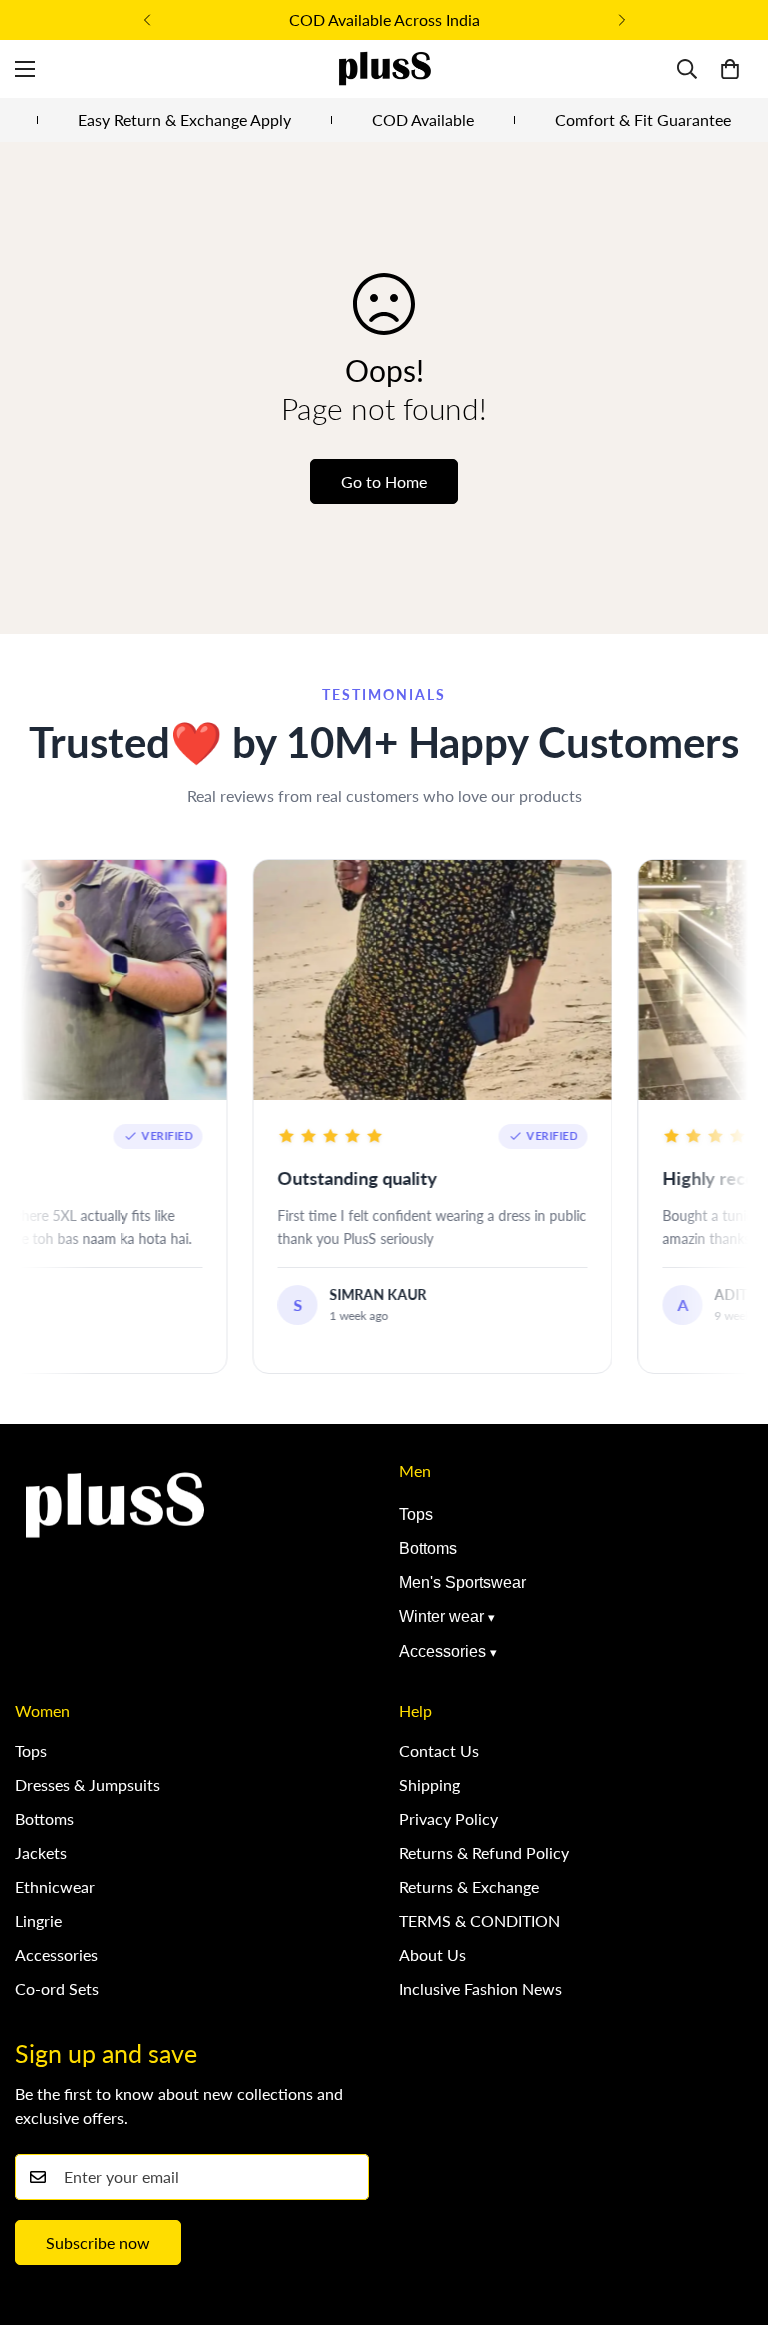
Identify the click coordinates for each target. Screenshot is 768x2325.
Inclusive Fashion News (480, 1988)
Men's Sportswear (462, 1582)
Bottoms (428, 1548)
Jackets (41, 1852)
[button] (730, 69)
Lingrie (38, 1920)
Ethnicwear (55, 1886)
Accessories (442, 1651)
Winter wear (441, 1616)
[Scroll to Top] (729, 2216)
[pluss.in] (384, 69)
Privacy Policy (448, 1818)
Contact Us (439, 1750)
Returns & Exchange (469, 1886)
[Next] (621, 20)
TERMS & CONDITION (479, 1920)
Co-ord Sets (57, 1988)
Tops (416, 1514)
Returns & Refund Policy (484, 1852)
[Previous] (146, 20)
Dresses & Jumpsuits (87, 1784)
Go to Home (384, 481)
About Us (432, 1954)
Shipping (429, 1784)
